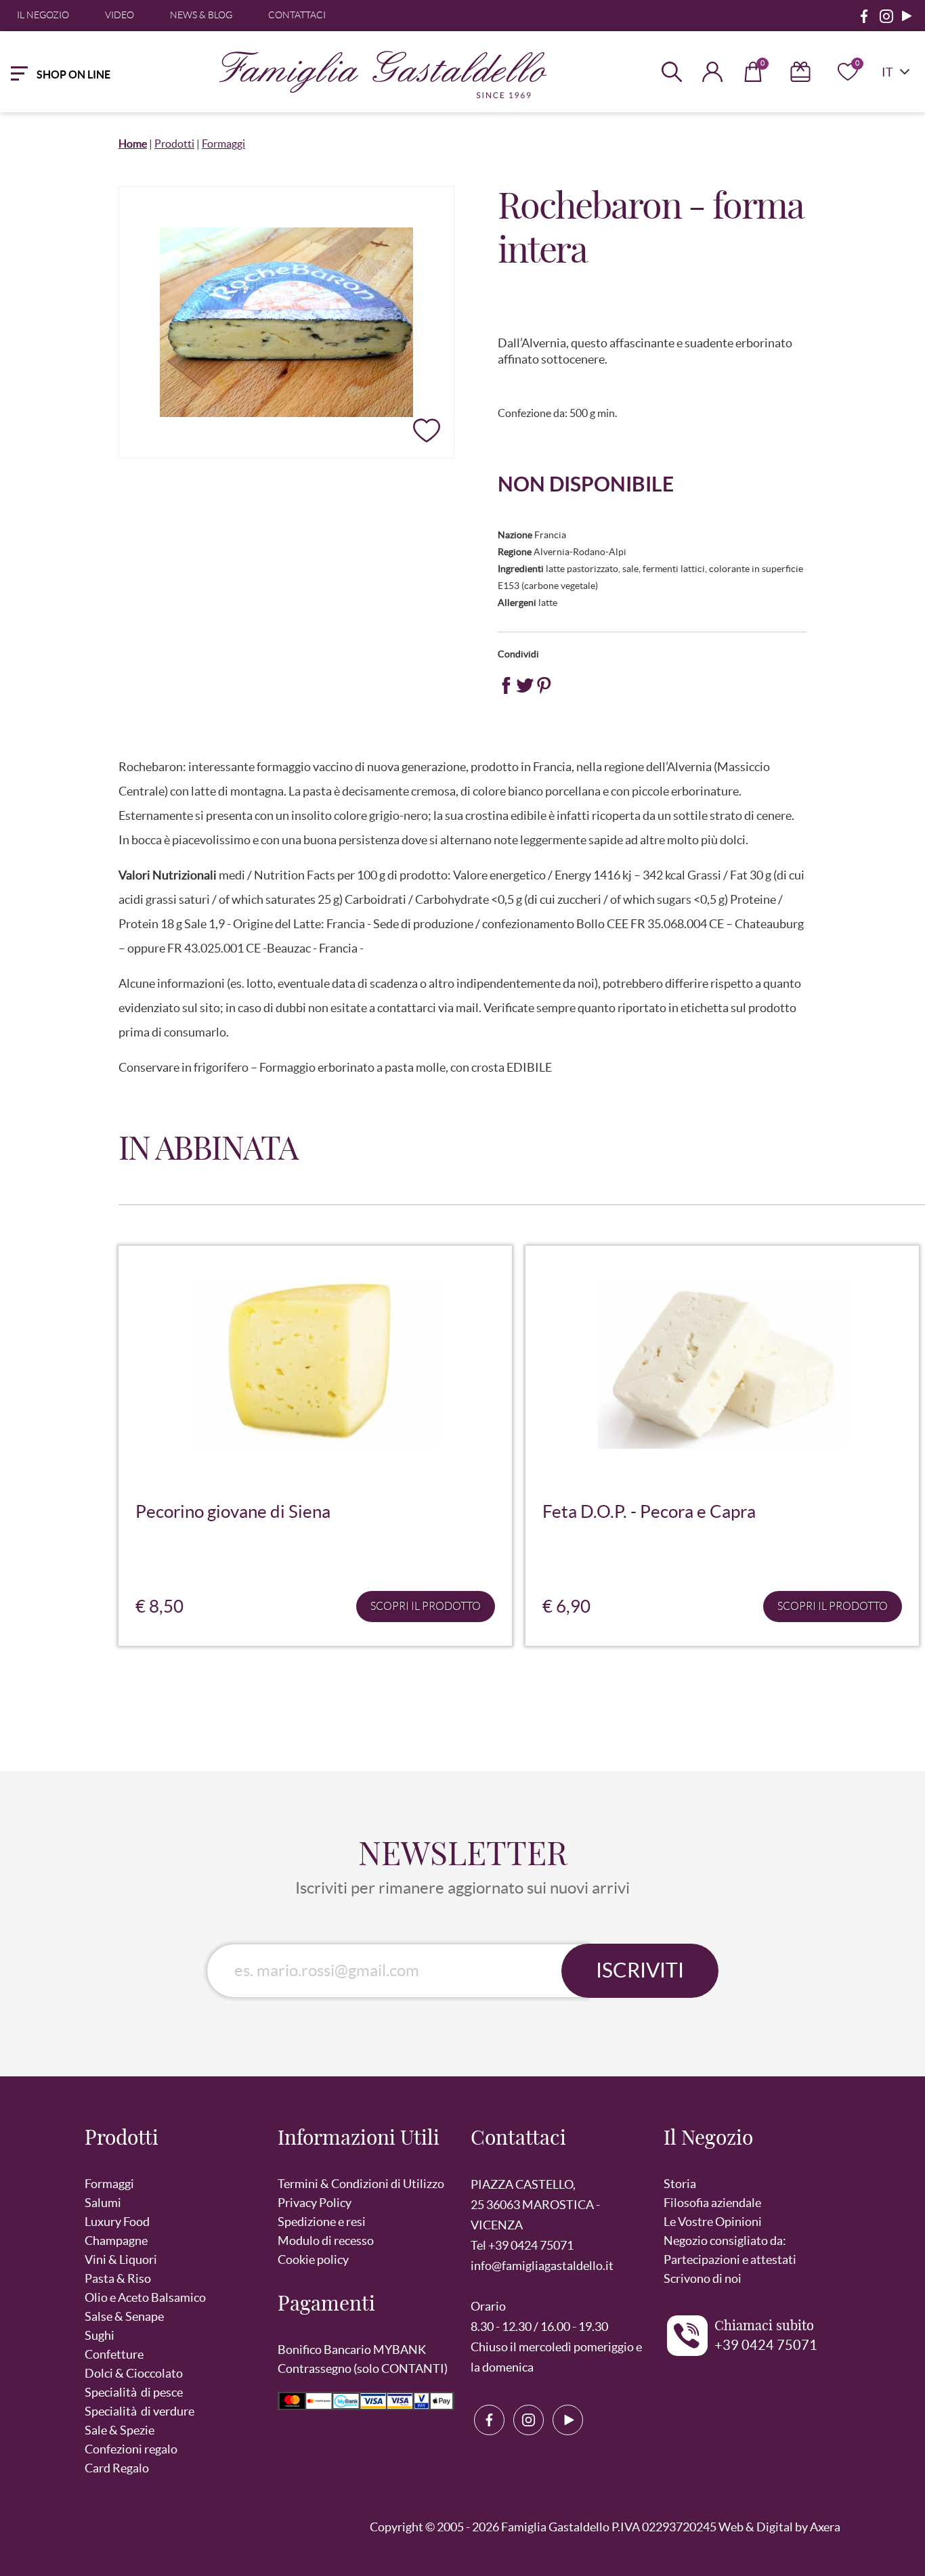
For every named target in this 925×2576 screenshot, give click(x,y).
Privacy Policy (315, 2203)
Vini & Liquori (121, 2260)
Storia (680, 2184)
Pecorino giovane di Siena (233, 1511)
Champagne (116, 2241)
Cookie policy (313, 2260)
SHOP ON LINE (73, 74)
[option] (315, 1451)
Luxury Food (117, 2222)
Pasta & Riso (118, 2278)
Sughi (100, 2335)
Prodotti (174, 144)
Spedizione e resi (322, 2222)
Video (120, 15)
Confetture (114, 2354)
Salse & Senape (124, 2316)
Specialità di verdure (139, 2411)
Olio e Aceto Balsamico (145, 2297)
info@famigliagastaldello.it (542, 2266)
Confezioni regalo (131, 2449)
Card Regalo (117, 2468)
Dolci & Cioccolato (134, 2373)
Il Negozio (43, 15)
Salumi (103, 2203)
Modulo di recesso (326, 2241)
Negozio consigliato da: (725, 2241)
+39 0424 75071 (766, 2345)
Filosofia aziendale (712, 2203)
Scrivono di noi (703, 2278)
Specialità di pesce (134, 2392)
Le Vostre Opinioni (713, 2222)
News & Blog (201, 15)
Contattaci (297, 15)
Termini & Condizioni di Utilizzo (361, 2184)
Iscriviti (640, 1970)
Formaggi (223, 144)
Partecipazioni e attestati (730, 2260)
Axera (825, 2527)
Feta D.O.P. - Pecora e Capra (649, 1511)
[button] (173, 2146)
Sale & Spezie (120, 2430)
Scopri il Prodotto (426, 1606)
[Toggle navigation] (16, 72)
